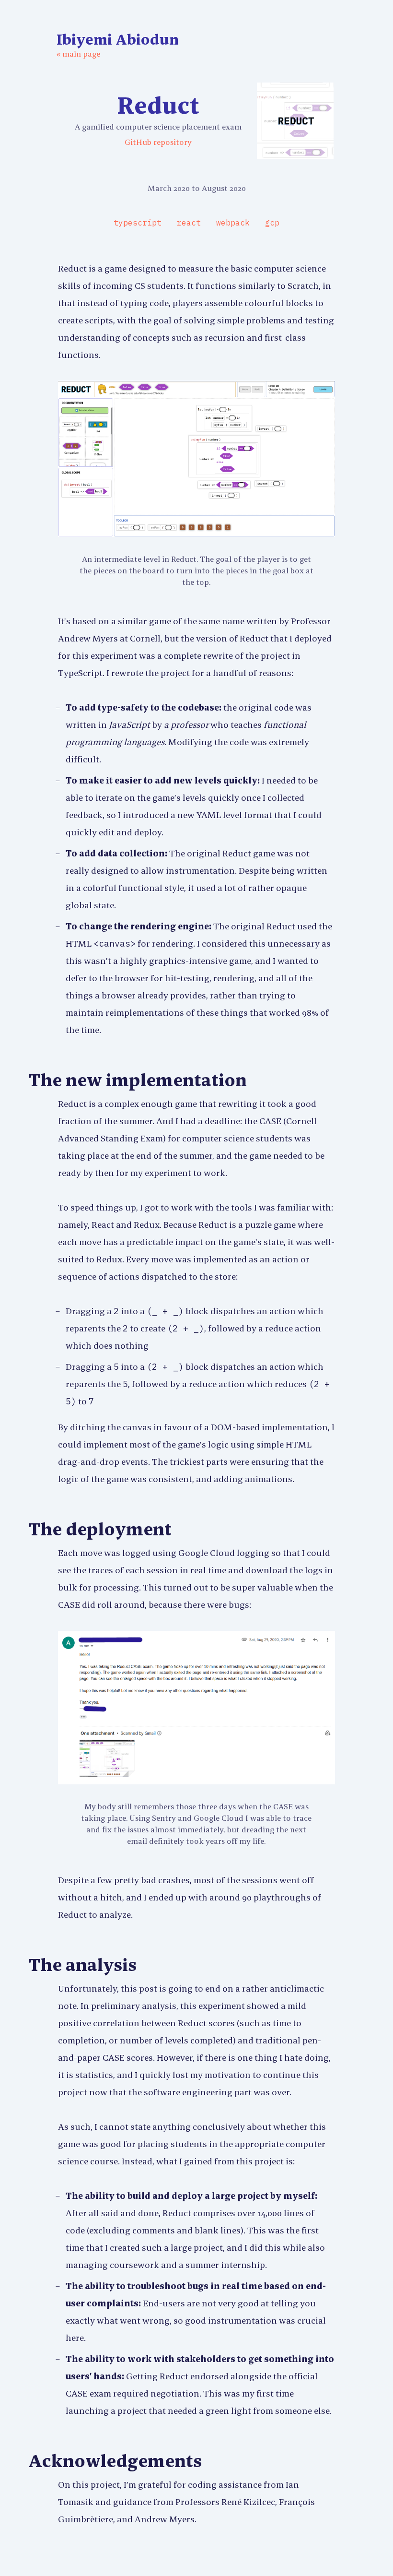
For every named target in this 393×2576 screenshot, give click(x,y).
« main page (78, 54)
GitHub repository (158, 142)
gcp (272, 223)
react (189, 223)
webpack (233, 223)
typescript (138, 223)
